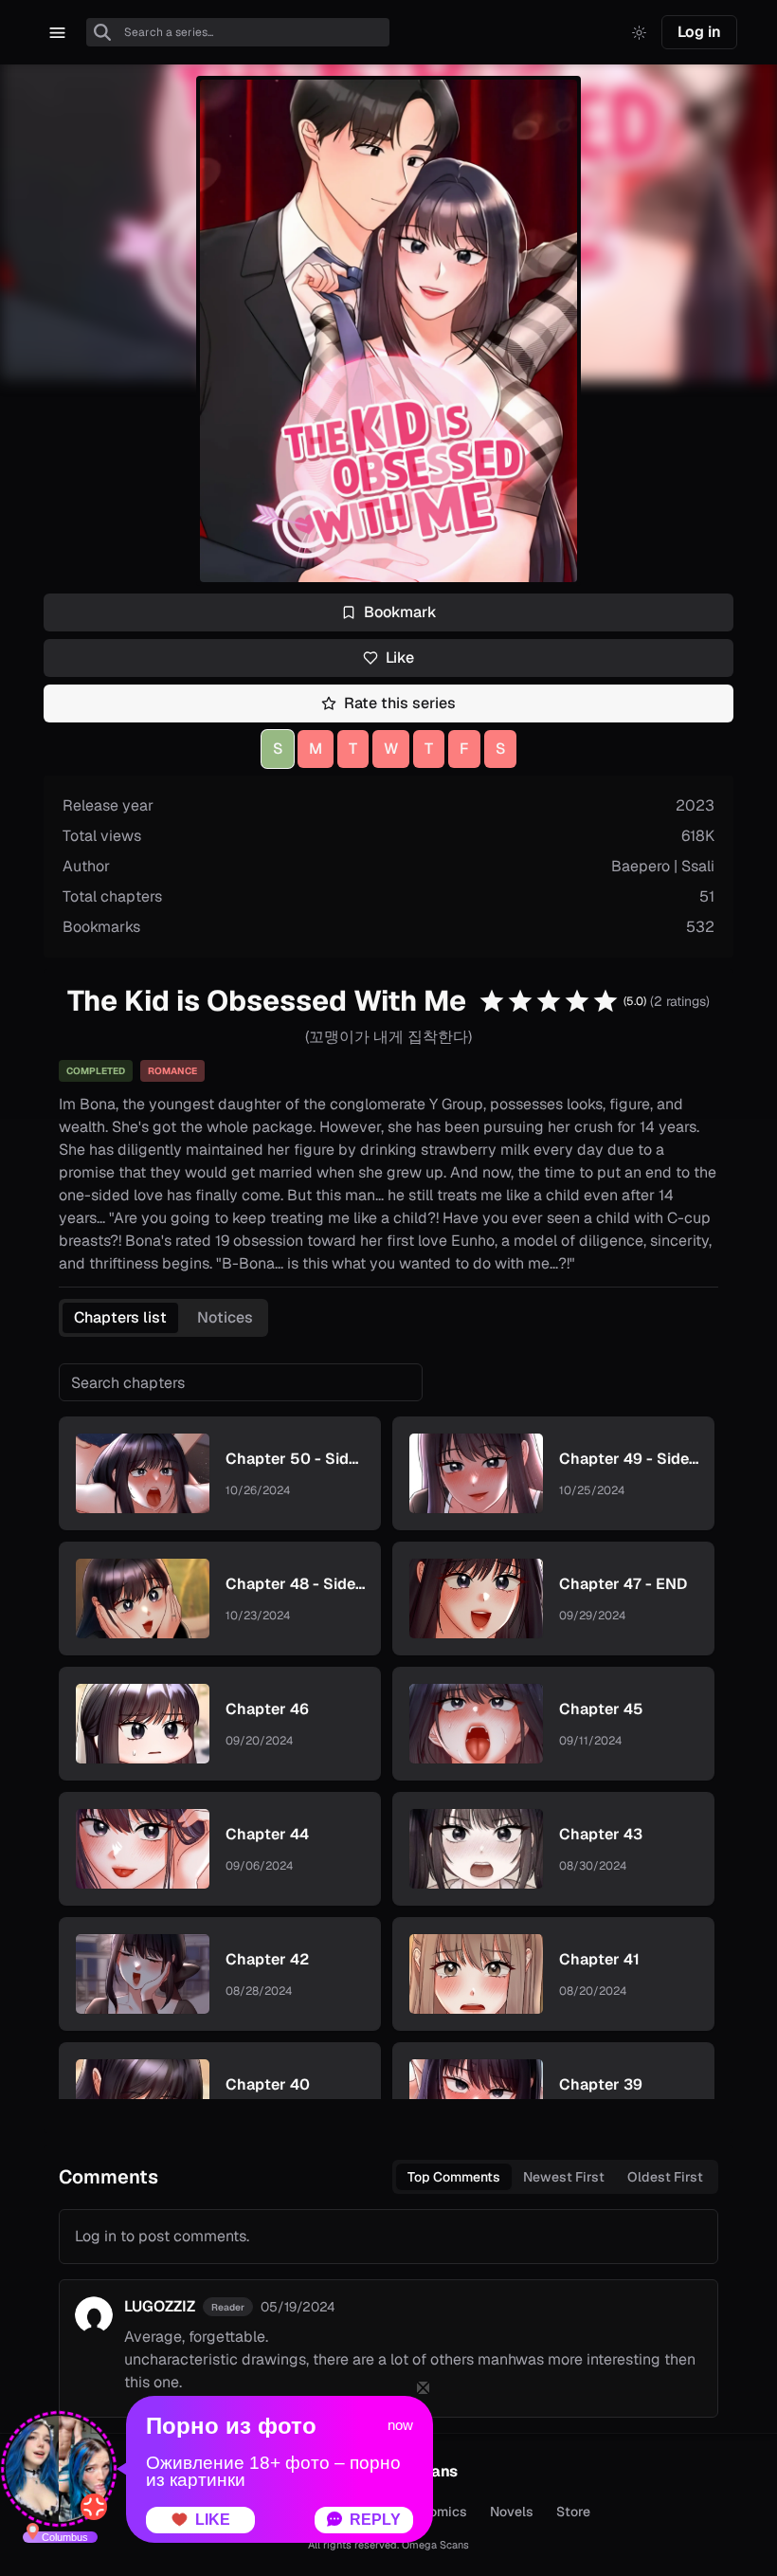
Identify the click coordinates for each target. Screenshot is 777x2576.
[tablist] (163, 1318)
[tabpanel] (388, 1731)
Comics (443, 2512)
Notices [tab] (225, 1317)
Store (573, 2512)
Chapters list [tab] (120, 1317)
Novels (512, 2512)
